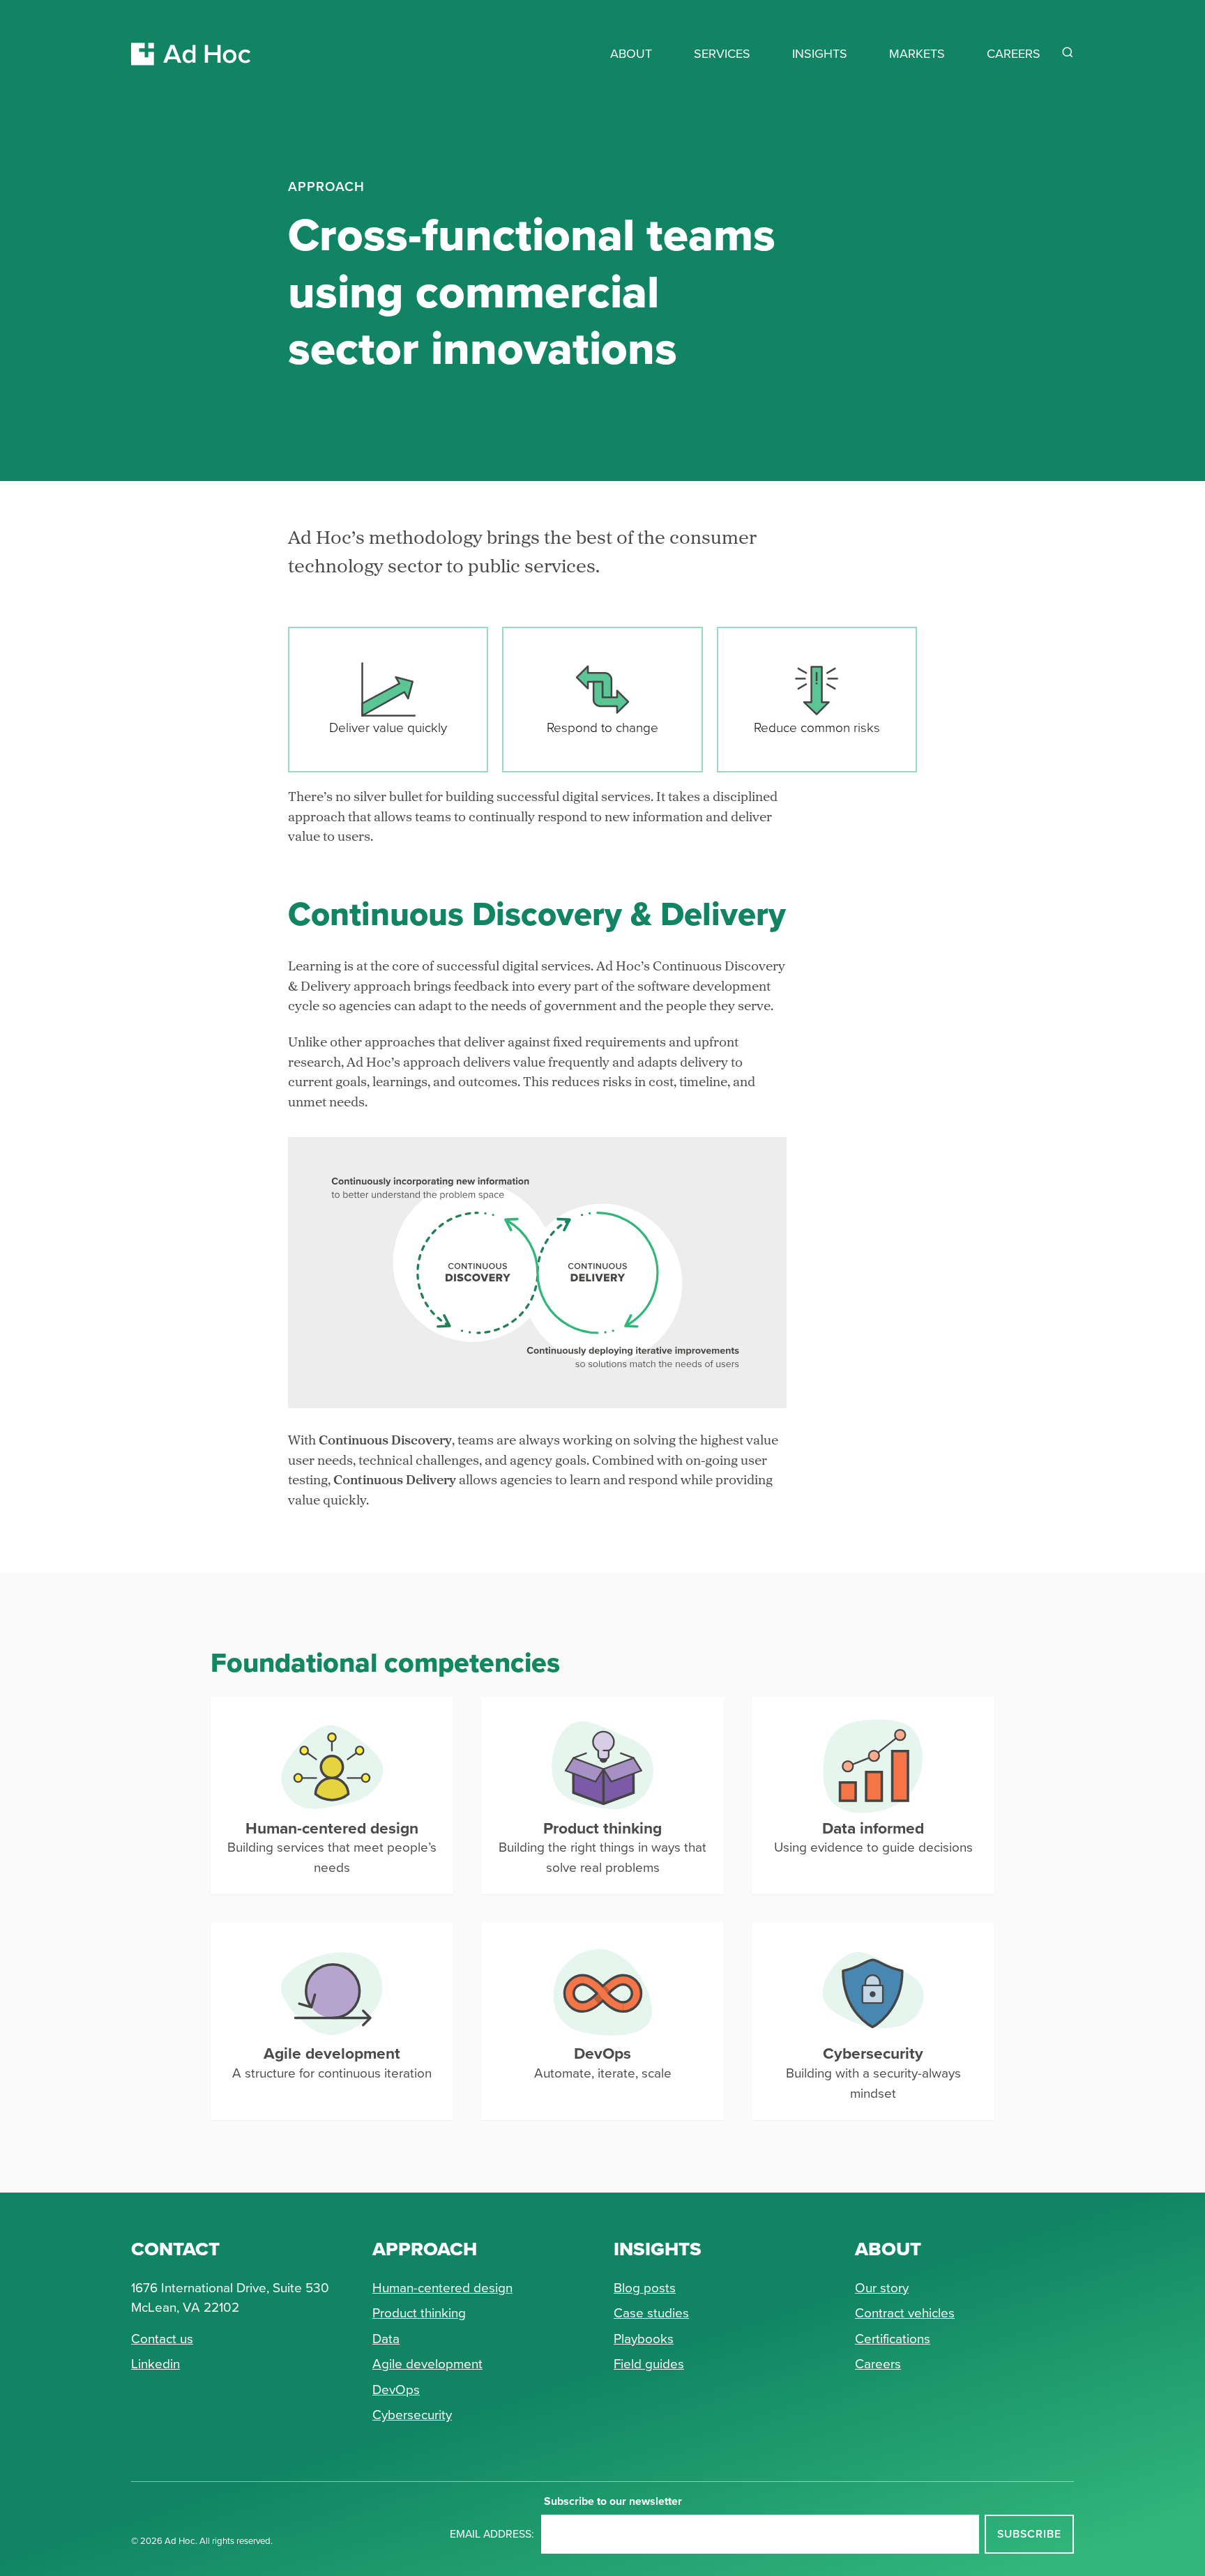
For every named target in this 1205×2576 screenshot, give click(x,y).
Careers (878, 2364)
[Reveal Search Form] (1068, 52)
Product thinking (419, 2313)
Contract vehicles (905, 2313)
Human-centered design (442, 2288)
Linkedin (156, 2364)
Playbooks (644, 2339)
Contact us (162, 2339)
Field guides (649, 2364)
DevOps (396, 2390)
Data (386, 2339)
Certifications (893, 2339)
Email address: (492, 2534)
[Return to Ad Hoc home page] (191, 37)
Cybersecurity (412, 2415)
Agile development (427, 2364)
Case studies (651, 2313)
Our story (882, 2288)
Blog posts (645, 2288)
